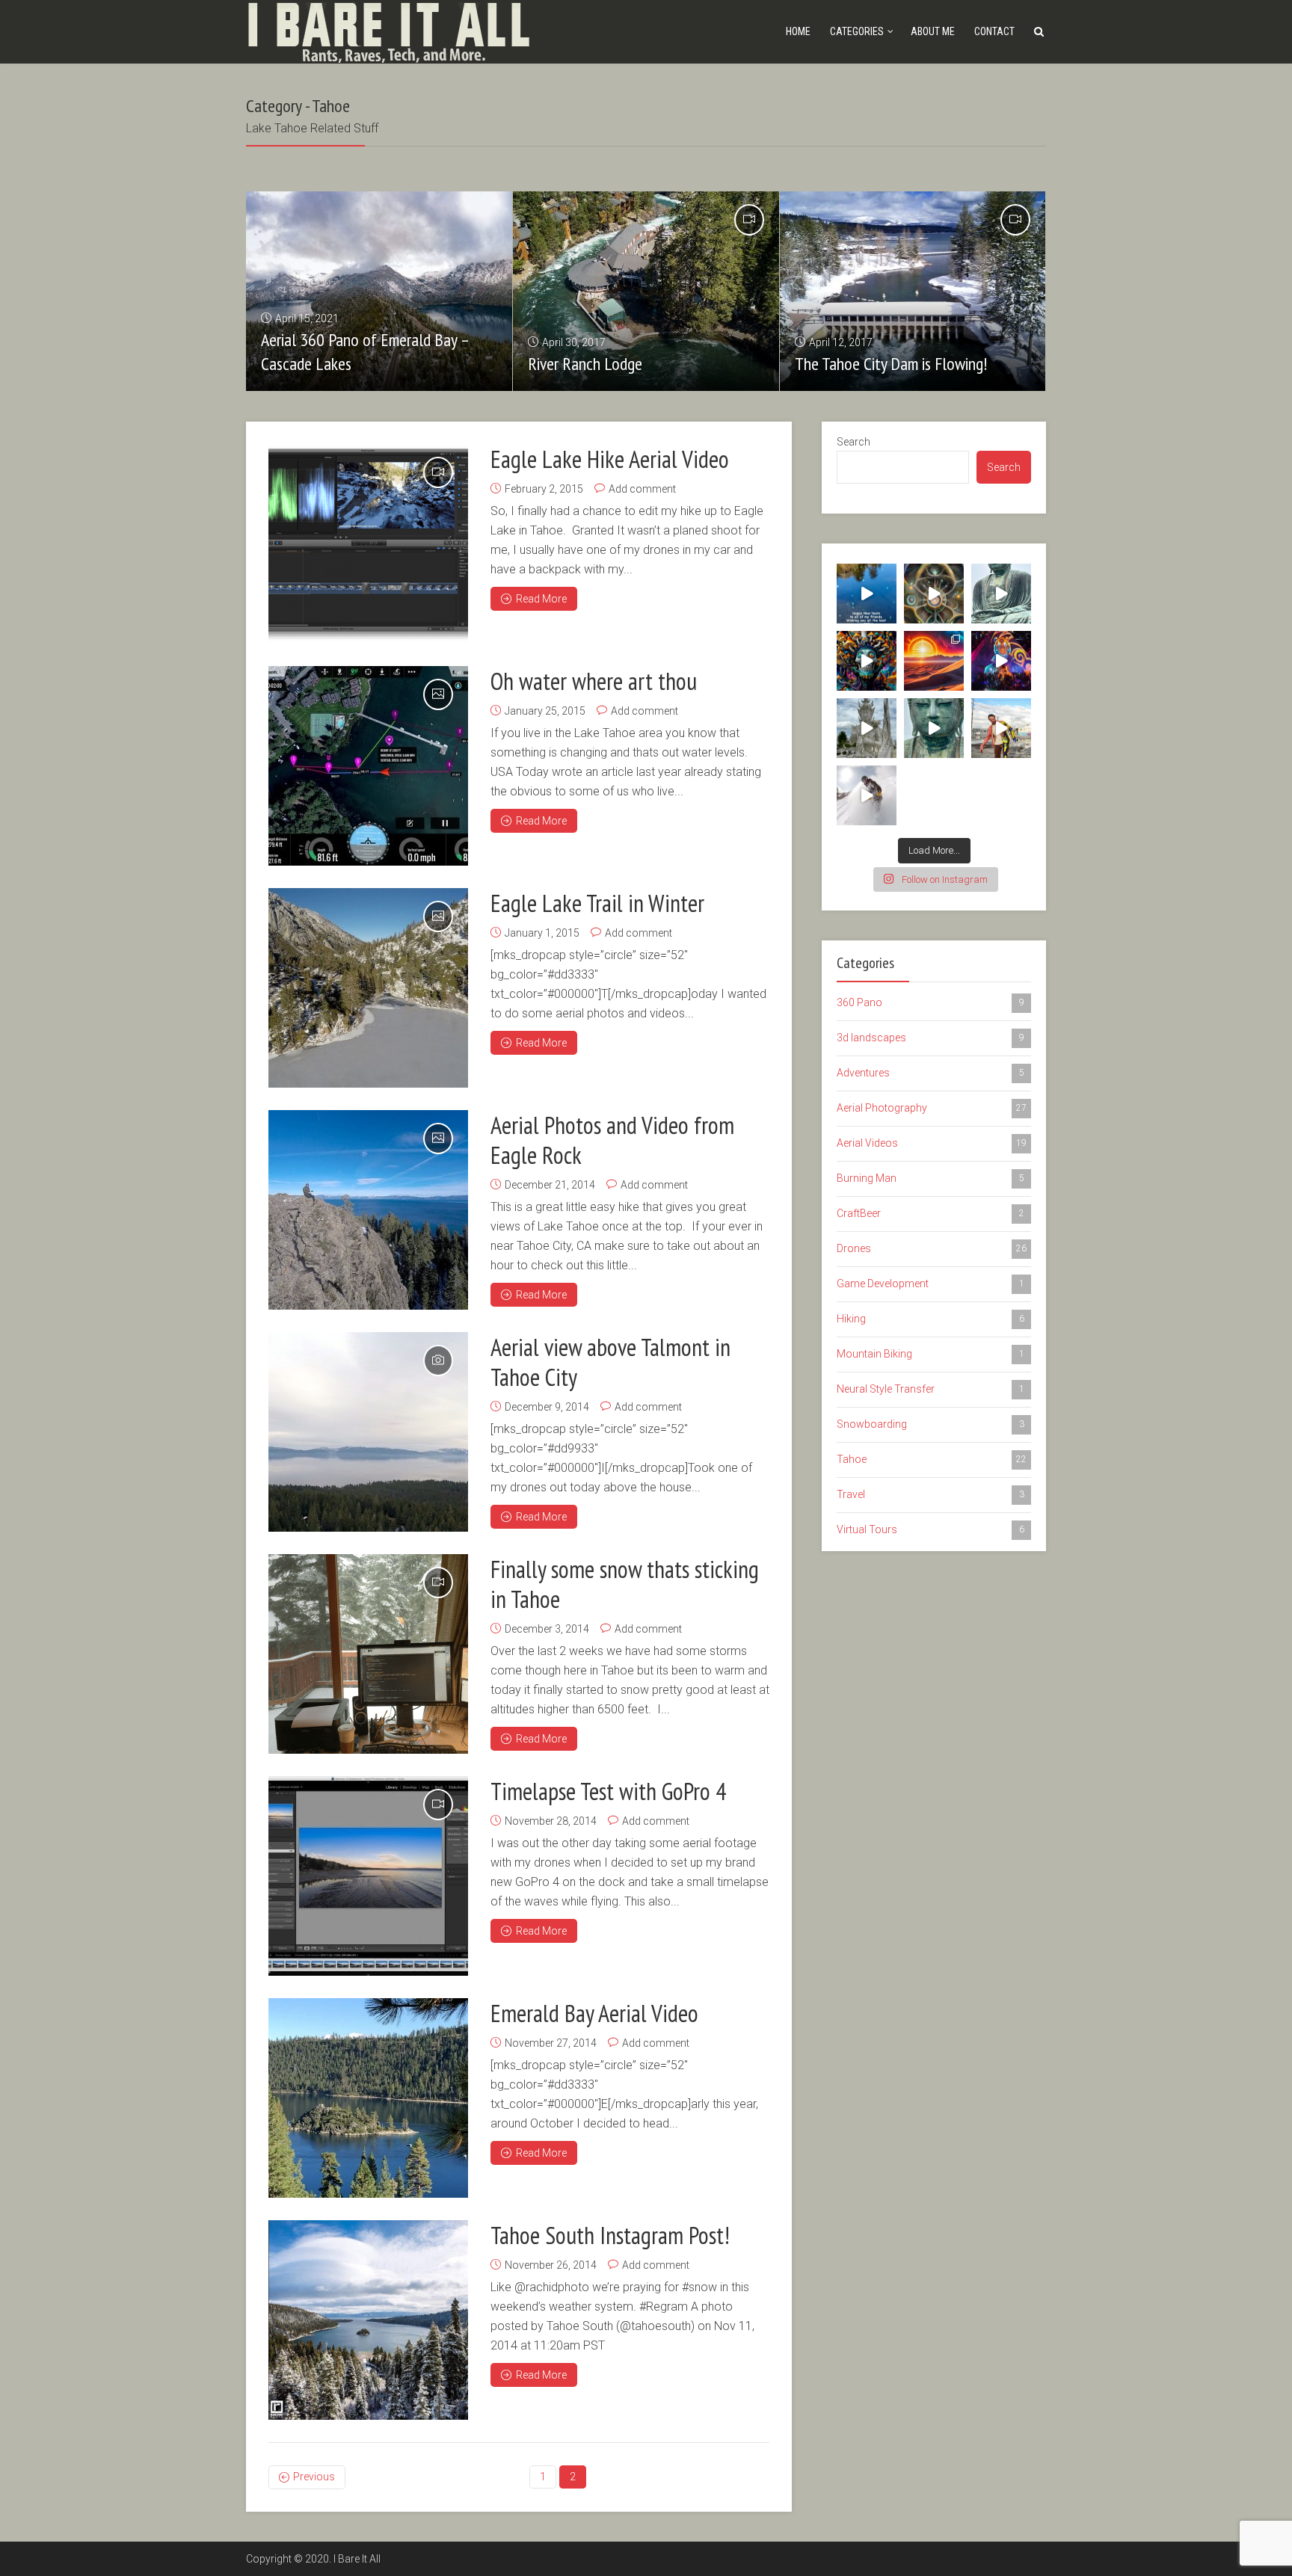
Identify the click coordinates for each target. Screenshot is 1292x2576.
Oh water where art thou (594, 681)
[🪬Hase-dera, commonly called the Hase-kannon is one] (934, 728)
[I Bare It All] (388, 30)
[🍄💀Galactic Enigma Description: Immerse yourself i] (867, 661)
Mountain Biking (930, 1354)
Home (798, 31)
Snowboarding (930, 1424)
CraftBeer (930, 1213)
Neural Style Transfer (930, 1389)
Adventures (930, 1073)
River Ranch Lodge (585, 364)
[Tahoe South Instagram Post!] (368, 2320)
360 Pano (930, 1002)
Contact (994, 31)
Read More (541, 599)
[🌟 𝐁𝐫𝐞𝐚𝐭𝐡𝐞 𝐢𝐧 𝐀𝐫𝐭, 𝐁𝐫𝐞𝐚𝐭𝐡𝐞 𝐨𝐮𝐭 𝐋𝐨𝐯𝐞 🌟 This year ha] (934, 661)
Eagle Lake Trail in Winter (597, 903)
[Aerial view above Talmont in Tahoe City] (368, 1432)
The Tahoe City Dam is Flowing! (891, 364)
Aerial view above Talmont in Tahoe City (610, 1362)
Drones (932, 1248)
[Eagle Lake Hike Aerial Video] (368, 544)
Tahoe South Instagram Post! (610, 2235)
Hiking (930, 1319)
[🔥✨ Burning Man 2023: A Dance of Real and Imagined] (1001, 661)
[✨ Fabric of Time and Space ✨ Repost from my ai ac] (934, 594)
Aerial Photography (932, 1108)
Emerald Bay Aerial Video (594, 2013)
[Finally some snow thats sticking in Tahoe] (368, 1654)
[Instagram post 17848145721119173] (867, 594)
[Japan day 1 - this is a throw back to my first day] (1001, 594)
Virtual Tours (930, 1529)
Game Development (930, 1284)
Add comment (642, 489)
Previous (314, 2477)
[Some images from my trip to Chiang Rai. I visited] (867, 728)
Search (853, 442)
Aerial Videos (932, 1143)
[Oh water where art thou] (368, 766)
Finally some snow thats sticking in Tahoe (625, 1584)
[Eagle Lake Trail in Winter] (368, 988)
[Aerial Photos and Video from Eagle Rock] (368, 1210)
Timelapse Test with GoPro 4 (608, 1791)
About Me (933, 31)
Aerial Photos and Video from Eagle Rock (612, 1140)
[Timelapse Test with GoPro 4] (368, 1876)
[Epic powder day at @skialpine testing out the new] (867, 795)
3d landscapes (930, 1038)
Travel (930, 1494)
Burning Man (930, 1178)
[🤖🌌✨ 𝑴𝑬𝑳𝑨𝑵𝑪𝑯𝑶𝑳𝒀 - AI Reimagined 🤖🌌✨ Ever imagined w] (1001, 728)
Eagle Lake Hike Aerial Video (610, 459)
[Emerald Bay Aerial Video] (368, 2098)
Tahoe (932, 1459)
